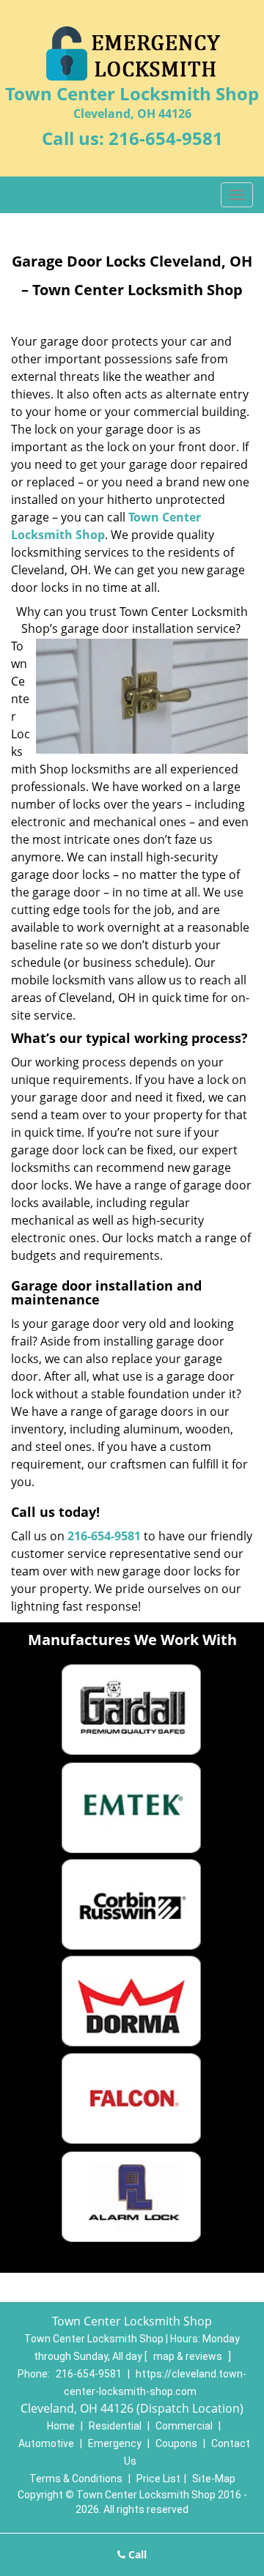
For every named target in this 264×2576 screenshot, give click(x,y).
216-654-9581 (166, 138)
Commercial (184, 2426)
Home (61, 2426)
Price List (158, 2479)
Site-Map (214, 2479)
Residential (115, 2426)
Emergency (115, 2443)
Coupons (176, 2443)
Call (136, 2554)
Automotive (46, 2443)
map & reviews (189, 2356)
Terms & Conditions (76, 2479)
